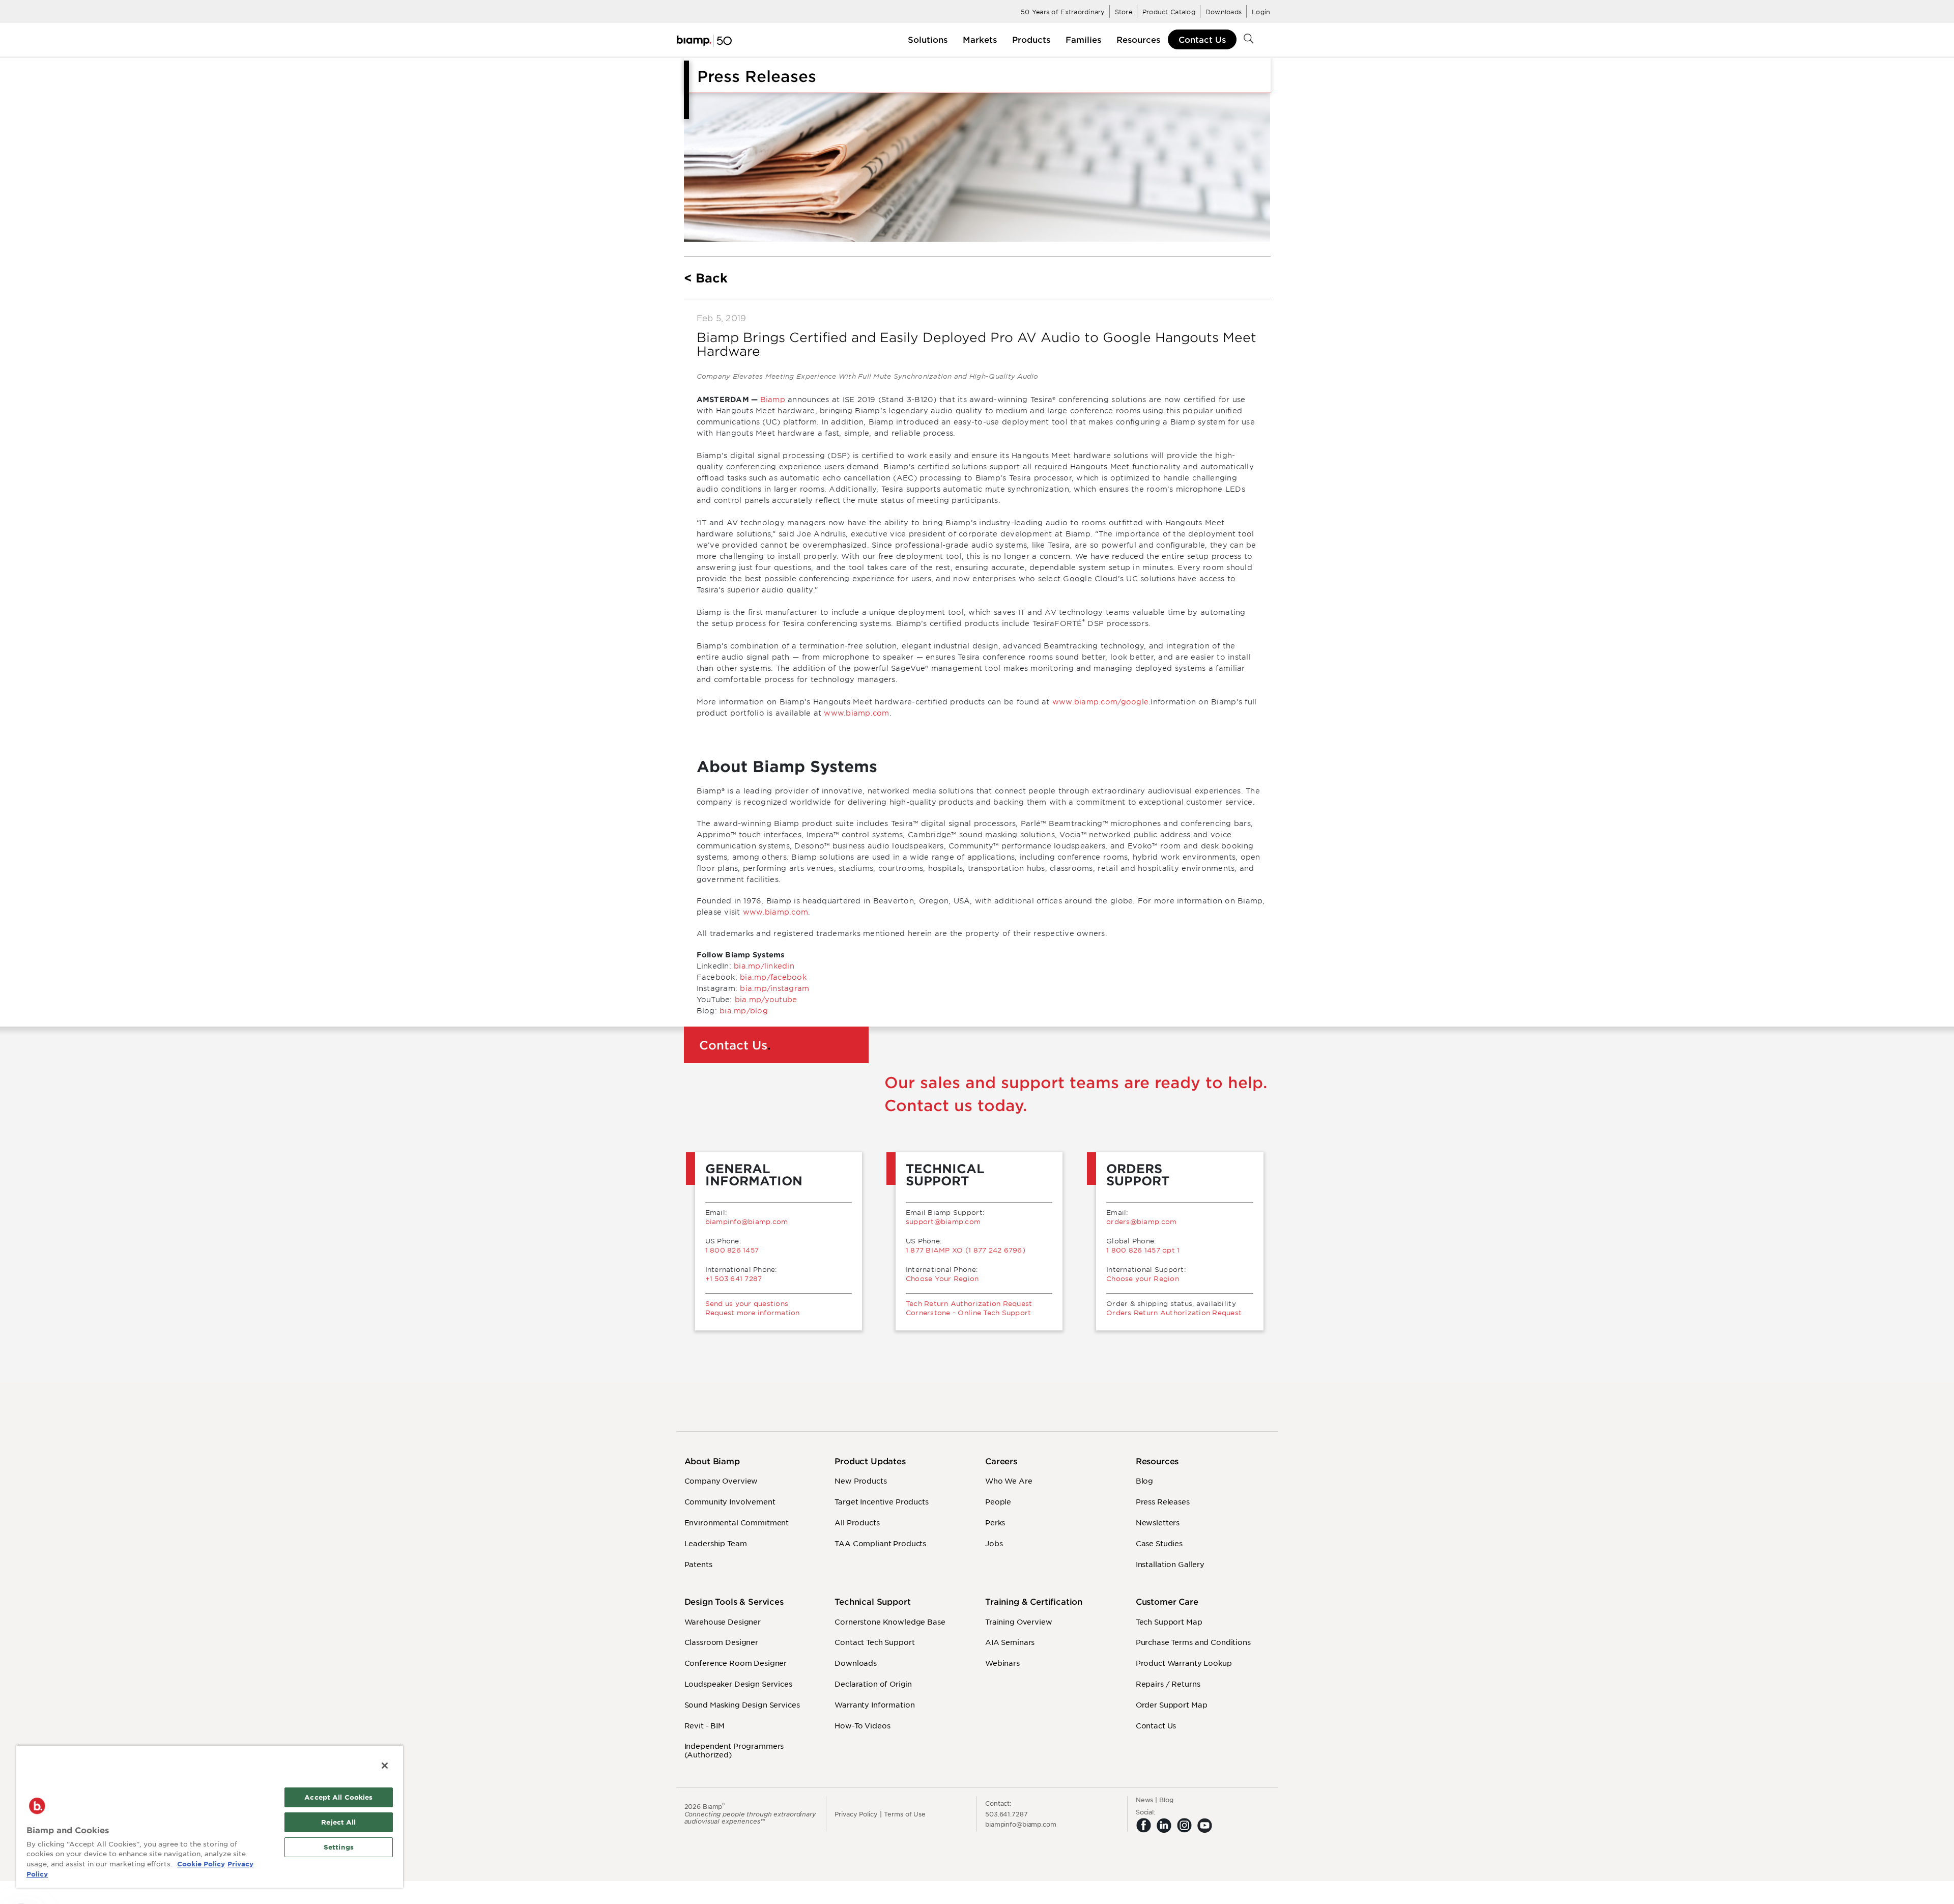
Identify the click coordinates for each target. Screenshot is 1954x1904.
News (1145, 1800)
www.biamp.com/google (1100, 702)
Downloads (856, 1663)
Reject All (338, 1822)
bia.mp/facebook (773, 977)
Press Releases (1163, 1501)
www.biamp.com (856, 713)
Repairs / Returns (1168, 1684)
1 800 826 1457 (732, 1250)
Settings (339, 1847)
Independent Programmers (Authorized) (734, 1750)
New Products (860, 1481)
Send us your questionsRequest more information (753, 1308)
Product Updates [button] (870, 1461)
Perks (995, 1522)
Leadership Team (716, 1543)
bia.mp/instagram (774, 988)
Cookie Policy (201, 1864)
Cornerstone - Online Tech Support (969, 1313)
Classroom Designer (721, 1642)
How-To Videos (862, 1725)
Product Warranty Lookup (1184, 1663)
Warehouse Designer (723, 1622)
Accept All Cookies (338, 1797)
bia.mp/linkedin (764, 966)
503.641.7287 (1007, 1814)
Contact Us (1202, 39)
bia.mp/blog (744, 1011)
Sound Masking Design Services (742, 1704)
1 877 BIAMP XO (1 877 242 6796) (966, 1250)
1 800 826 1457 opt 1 (1143, 1250)
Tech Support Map (1169, 1622)
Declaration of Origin (873, 1684)
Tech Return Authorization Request (969, 1303)
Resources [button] (1157, 1461)
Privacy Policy (856, 1814)
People (998, 1501)
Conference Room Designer (736, 1663)
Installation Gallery (1170, 1564)
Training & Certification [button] (1034, 1601)
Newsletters (1158, 1522)
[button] (928, 39)
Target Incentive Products (882, 1501)
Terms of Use (905, 1814)
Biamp (773, 399)
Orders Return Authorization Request (1174, 1313)
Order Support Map (1172, 1704)
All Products (857, 1522)
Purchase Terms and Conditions (1193, 1642)
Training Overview (1019, 1622)
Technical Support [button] (872, 1601)
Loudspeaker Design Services (738, 1684)
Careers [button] (1001, 1461)
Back (712, 278)
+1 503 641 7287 (734, 1278)
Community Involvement (730, 1501)
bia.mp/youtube (766, 999)
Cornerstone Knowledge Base (890, 1622)
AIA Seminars (1010, 1642)
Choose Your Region (942, 1278)
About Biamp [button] (712, 1461)
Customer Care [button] (1167, 1601)
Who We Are (1009, 1481)
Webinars (1002, 1663)
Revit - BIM (705, 1725)
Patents (698, 1564)
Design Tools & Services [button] (734, 1601)
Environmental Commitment (737, 1522)
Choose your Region (1143, 1278)
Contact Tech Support (874, 1642)
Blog (1144, 1481)
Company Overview (721, 1481)
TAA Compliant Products (880, 1543)
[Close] (385, 1766)
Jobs (994, 1543)
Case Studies (1159, 1543)
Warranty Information (874, 1704)
